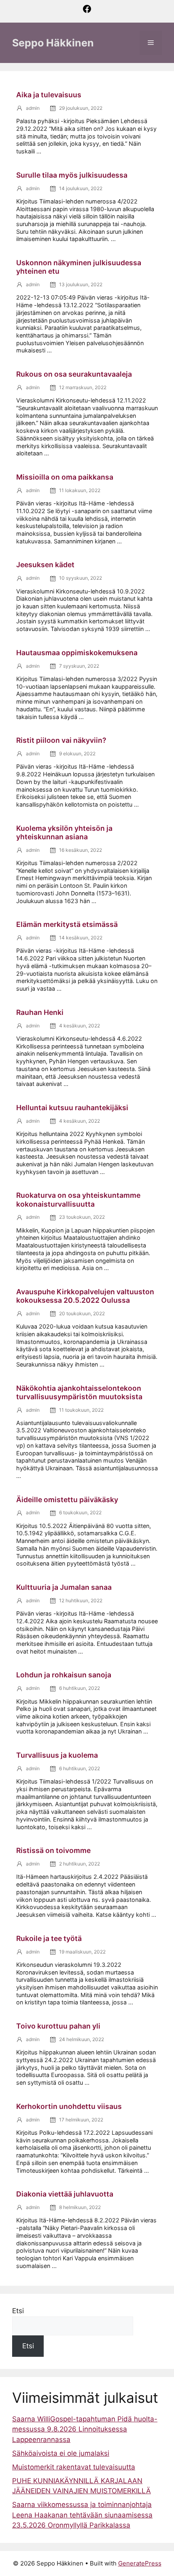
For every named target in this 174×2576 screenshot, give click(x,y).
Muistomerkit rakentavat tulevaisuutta (74, 2467)
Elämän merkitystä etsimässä (67, 924)
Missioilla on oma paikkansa (65, 477)
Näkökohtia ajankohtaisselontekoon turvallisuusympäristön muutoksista (79, 1392)
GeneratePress (140, 2563)
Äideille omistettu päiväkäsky (67, 1500)
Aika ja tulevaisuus (49, 95)
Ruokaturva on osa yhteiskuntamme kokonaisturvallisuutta (78, 1199)
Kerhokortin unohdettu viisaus (69, 2106)
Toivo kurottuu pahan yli (58, 2026)
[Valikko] (151, 43)
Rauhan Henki (40, 1012)
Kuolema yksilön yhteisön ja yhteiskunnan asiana (64, 832)
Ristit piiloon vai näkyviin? (61, 740)
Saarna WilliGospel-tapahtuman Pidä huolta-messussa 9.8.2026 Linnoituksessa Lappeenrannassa (85, 2429)
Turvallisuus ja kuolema (57, 1755)
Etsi (18, 2311)
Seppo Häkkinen (53, 43)
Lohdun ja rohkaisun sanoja (64, 1675)
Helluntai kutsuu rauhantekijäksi (72, 1108)
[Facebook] (87, 12)
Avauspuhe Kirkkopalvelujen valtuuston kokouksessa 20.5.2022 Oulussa (85, 1296)
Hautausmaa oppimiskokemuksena (77, 653)
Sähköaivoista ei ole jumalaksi (61, 2453)
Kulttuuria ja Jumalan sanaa (64, 1587)
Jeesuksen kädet (45, 565)
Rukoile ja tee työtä (49, 1938)
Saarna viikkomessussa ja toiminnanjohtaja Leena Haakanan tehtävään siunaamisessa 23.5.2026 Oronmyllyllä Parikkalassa (82, 2515)
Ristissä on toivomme (53, 1850)
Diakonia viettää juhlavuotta (65, 2194)
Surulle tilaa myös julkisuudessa (72, 175)
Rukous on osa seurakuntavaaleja (74, 374)
